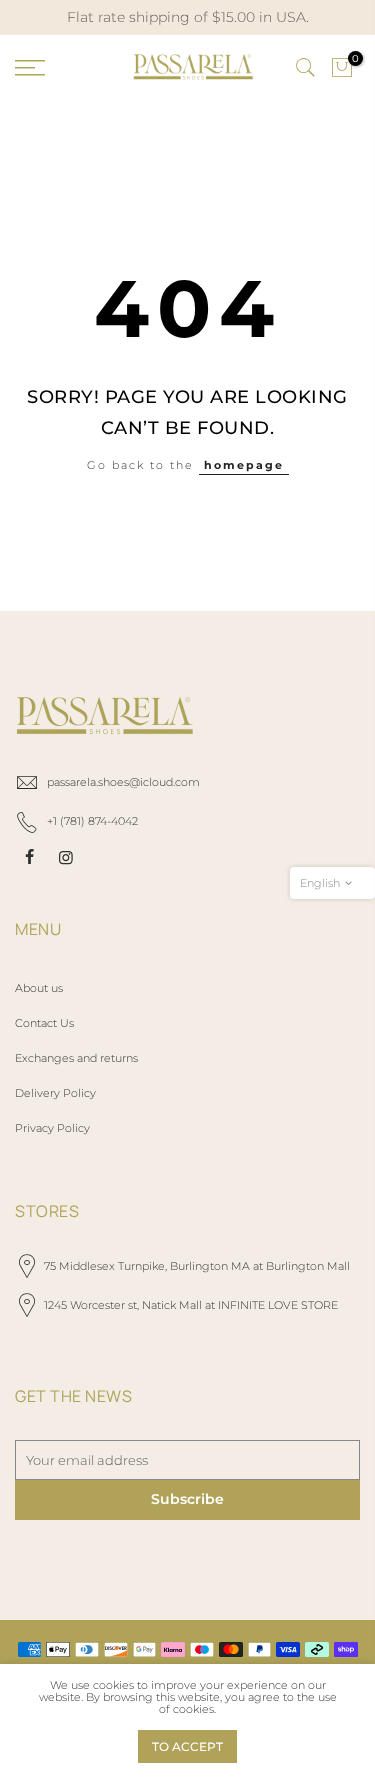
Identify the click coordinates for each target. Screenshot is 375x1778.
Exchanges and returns (76, 1058)
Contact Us (44, 1023)
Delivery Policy (55, 1093)
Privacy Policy (52, 1128)
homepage (244, 465)
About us (39, 988)
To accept (187, 1746)
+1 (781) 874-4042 (92, 821)
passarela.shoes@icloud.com (123, 782)
